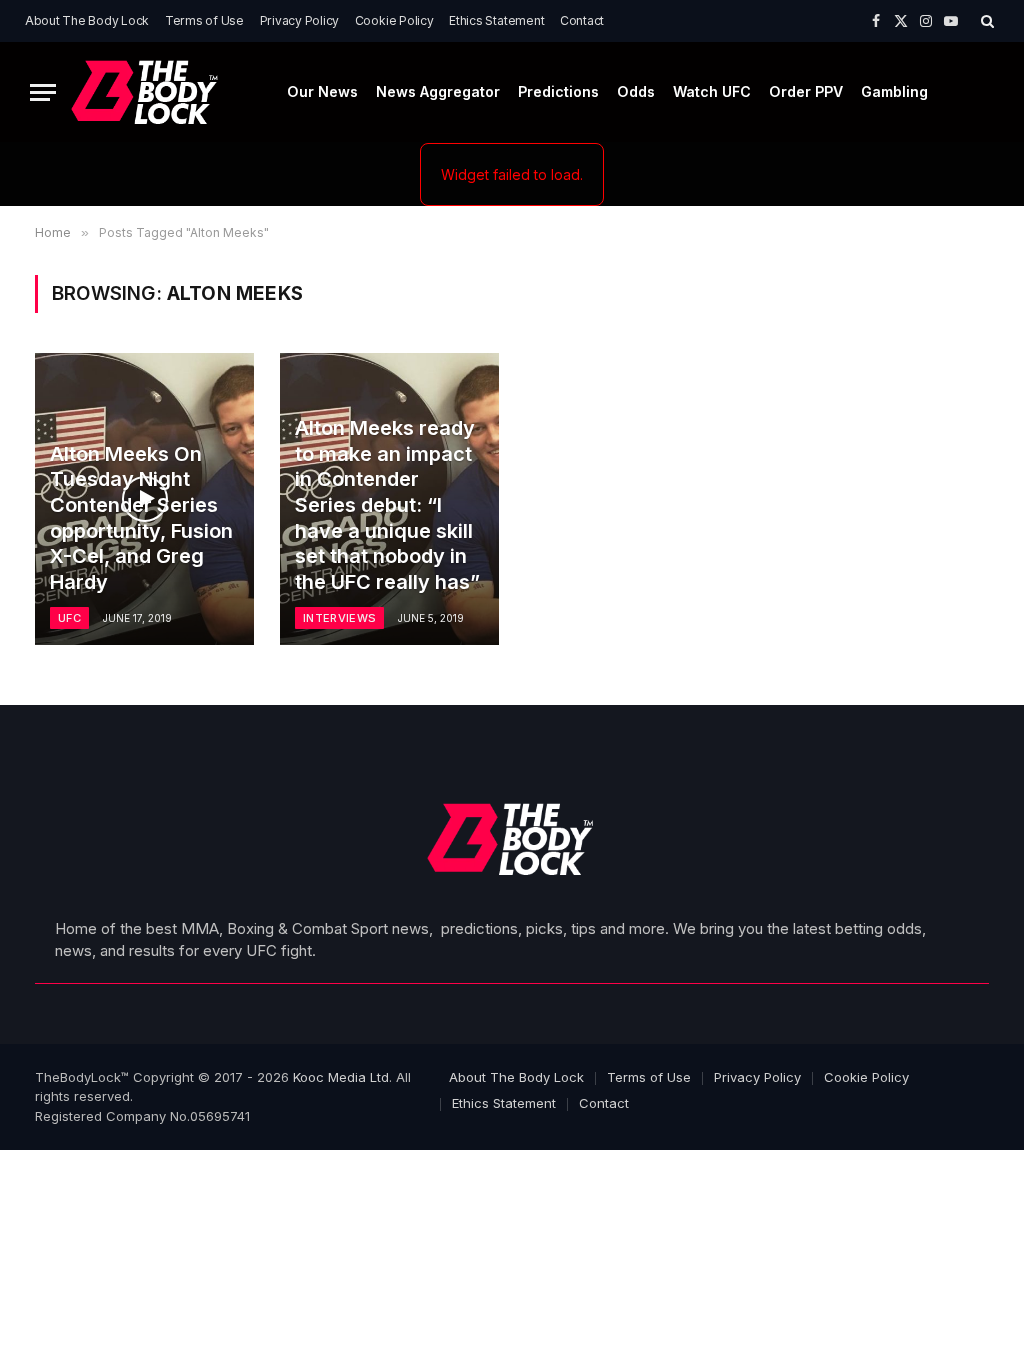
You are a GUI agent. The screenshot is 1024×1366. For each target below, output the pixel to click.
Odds (636, 91)
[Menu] (43, 92)
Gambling (894, 91)
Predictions (558, 91)
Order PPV (806, 91)
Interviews (339, 618)
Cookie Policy (394, 20)
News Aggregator (438, 91)
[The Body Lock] (146, 92)
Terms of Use (204, 20)
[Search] (985, 21)
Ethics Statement (496, 20)
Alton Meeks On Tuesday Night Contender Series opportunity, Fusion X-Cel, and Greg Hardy (141, 518)
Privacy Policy (300, 20)
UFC (69, 618)
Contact (582, 20)
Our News (322, 91)
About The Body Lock (87, 20)
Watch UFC (712, 91)
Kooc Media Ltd (341, 1077)
